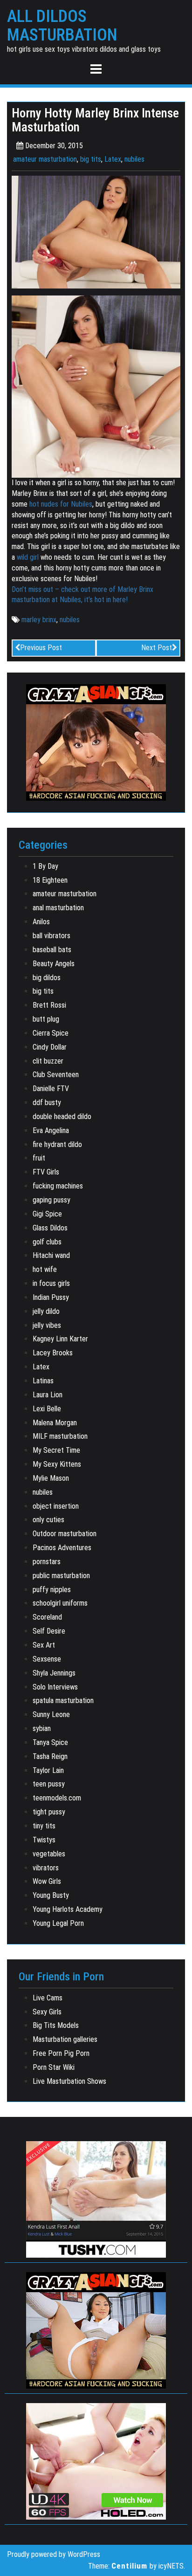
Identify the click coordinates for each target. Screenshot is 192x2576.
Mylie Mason (51, 1478)
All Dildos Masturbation (62, 26)
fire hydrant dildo (57, 1144)
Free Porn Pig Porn (61, 2053)
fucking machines (58, 1186)
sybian (42, 1728)
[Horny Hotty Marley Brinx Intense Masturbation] (96, 231)
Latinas (43, 1381)
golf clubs (47, 1242)
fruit (39, 1158)
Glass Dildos (50, 1228)
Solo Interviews (55, 1687)
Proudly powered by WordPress (54, 2554)
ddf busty (47, 1103)
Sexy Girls (47, 2012)
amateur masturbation (45, 159)
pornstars (47, 1562)
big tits (91, 159)
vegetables (49, 1854)
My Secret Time (56, 1450)
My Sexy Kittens (57, 1464)
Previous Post (41, 648)
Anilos (41, 922)
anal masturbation (58, 908)
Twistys (44, 1840)
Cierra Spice (51, 1033)
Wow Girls (47, 1881)
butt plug (46, 1019)
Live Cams (48, 1998)
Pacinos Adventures (62, 1548)
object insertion (56, 1506)
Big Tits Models (56, 2025)
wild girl (28, 557)
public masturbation (61, 1576)
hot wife (45, 1269)
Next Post (157, 648)
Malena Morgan (55, 1423)
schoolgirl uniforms (60, 1603)
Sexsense (47, 1659)
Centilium (129, 2566)
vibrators (46, 1868)
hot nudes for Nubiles (61, 504)
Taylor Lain (48, 1770)
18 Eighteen (50, 880)
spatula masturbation (63, 1700)
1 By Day (45, 866)
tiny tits (44, 1826)
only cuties (48, 1520)
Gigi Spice (47, 1214)
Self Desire (49, 1631)
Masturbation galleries (65, 2039)
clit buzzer (48, 1061)
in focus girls (51, 1283)
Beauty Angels (54, 964)
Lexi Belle (47, 1409)
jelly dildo (46, 1311)
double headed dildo (62, 1116)
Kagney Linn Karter (60, 1339)
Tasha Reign (50, 1756)
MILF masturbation (60, 1436)
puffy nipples (52, 1590)
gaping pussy (51, 1200)
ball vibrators (51, 936)
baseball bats (52, 950)
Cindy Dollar (50, 1047)
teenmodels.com (57, 1798)
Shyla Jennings (54, 1673)
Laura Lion (48, 1395)
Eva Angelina (51, 1130)
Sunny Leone (51, 1714)
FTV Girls (46, 1172)
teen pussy (49, 1784)
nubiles (134, 159)
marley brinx (39, 620)
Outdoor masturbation (65, 1534)
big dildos (47, 978)
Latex (113, 159)
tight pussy (49, 1812)
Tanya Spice (50, 1742)
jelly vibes (47, 1325)
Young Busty (51, 1895)
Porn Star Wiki (54, 2067)
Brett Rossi (49, 1005)
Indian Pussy (51, 1297)
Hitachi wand (51, 1255)
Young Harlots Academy (68, 1909)
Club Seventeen (56, 1075)
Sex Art (44, 1645)
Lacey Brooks (53, 1353)
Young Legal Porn (58, 1923)
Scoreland (47, 1617)
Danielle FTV (51, 1089)
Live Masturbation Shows (69, 2081)
